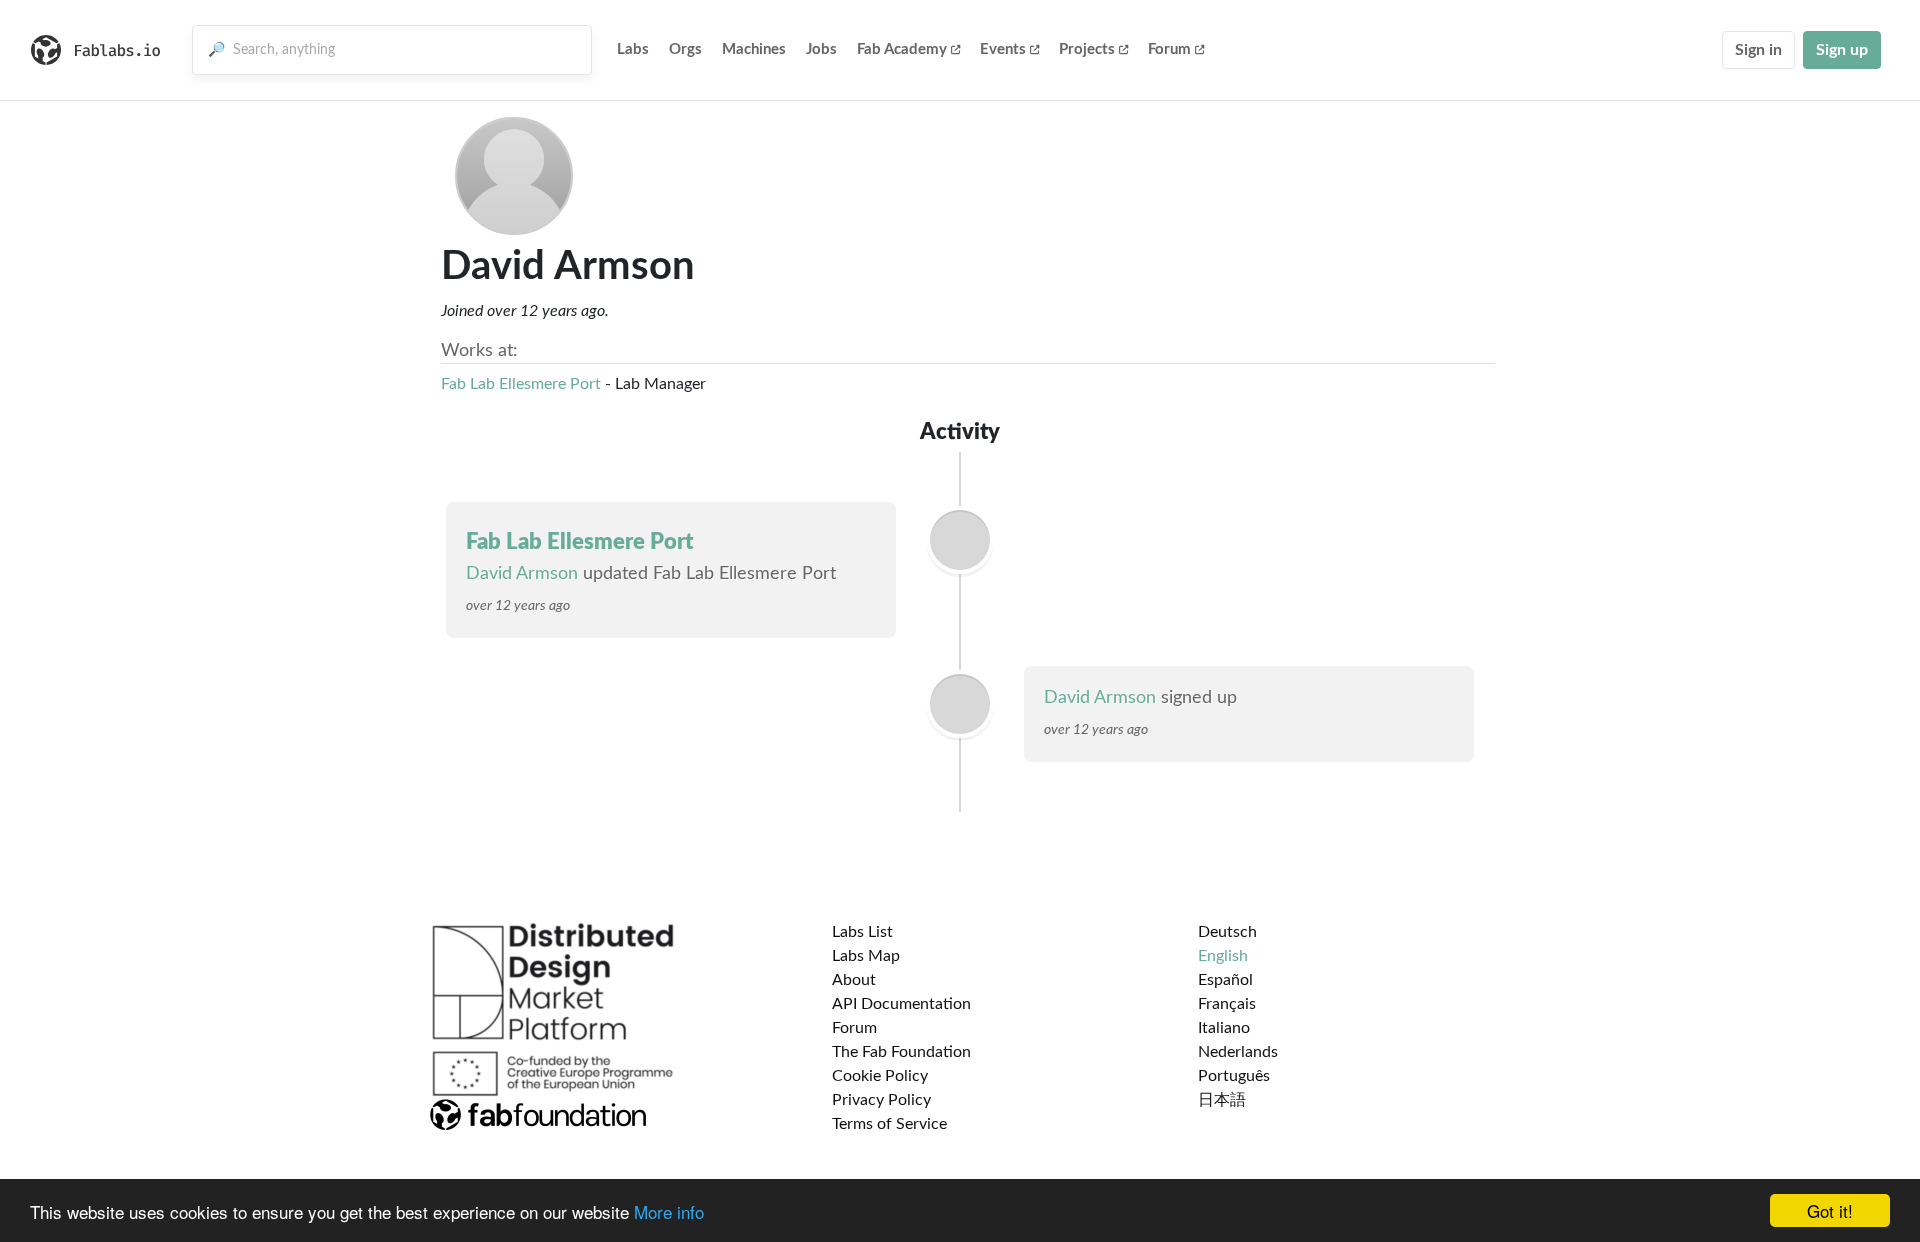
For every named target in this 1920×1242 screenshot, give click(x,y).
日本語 (1222, 1100)
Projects (1087, 49)
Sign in (1758, 50)
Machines (754, 49)
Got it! (1830, 1210)
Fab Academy (902, 49)
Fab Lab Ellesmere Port (521, 384)
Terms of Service (889, 1124)
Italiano (1224, 1028)
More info (669, 1211)
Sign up (1842, 50)
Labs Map (866, 956)
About (854, 980)
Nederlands (1238, 1052)
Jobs (821, 49)
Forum (1169, 49)
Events (1003, 49)
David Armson (522, 574)
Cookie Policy (880, 1076)
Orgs (685, 49)
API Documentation (901, 1004)
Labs (633, 49)
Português (1234, 1076)
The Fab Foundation (901, 1052)
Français (1227, 1004)
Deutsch (1227, 932)
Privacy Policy (881, 1100)
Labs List (862, 932)
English (1223, 956)
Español (1225, 980)
